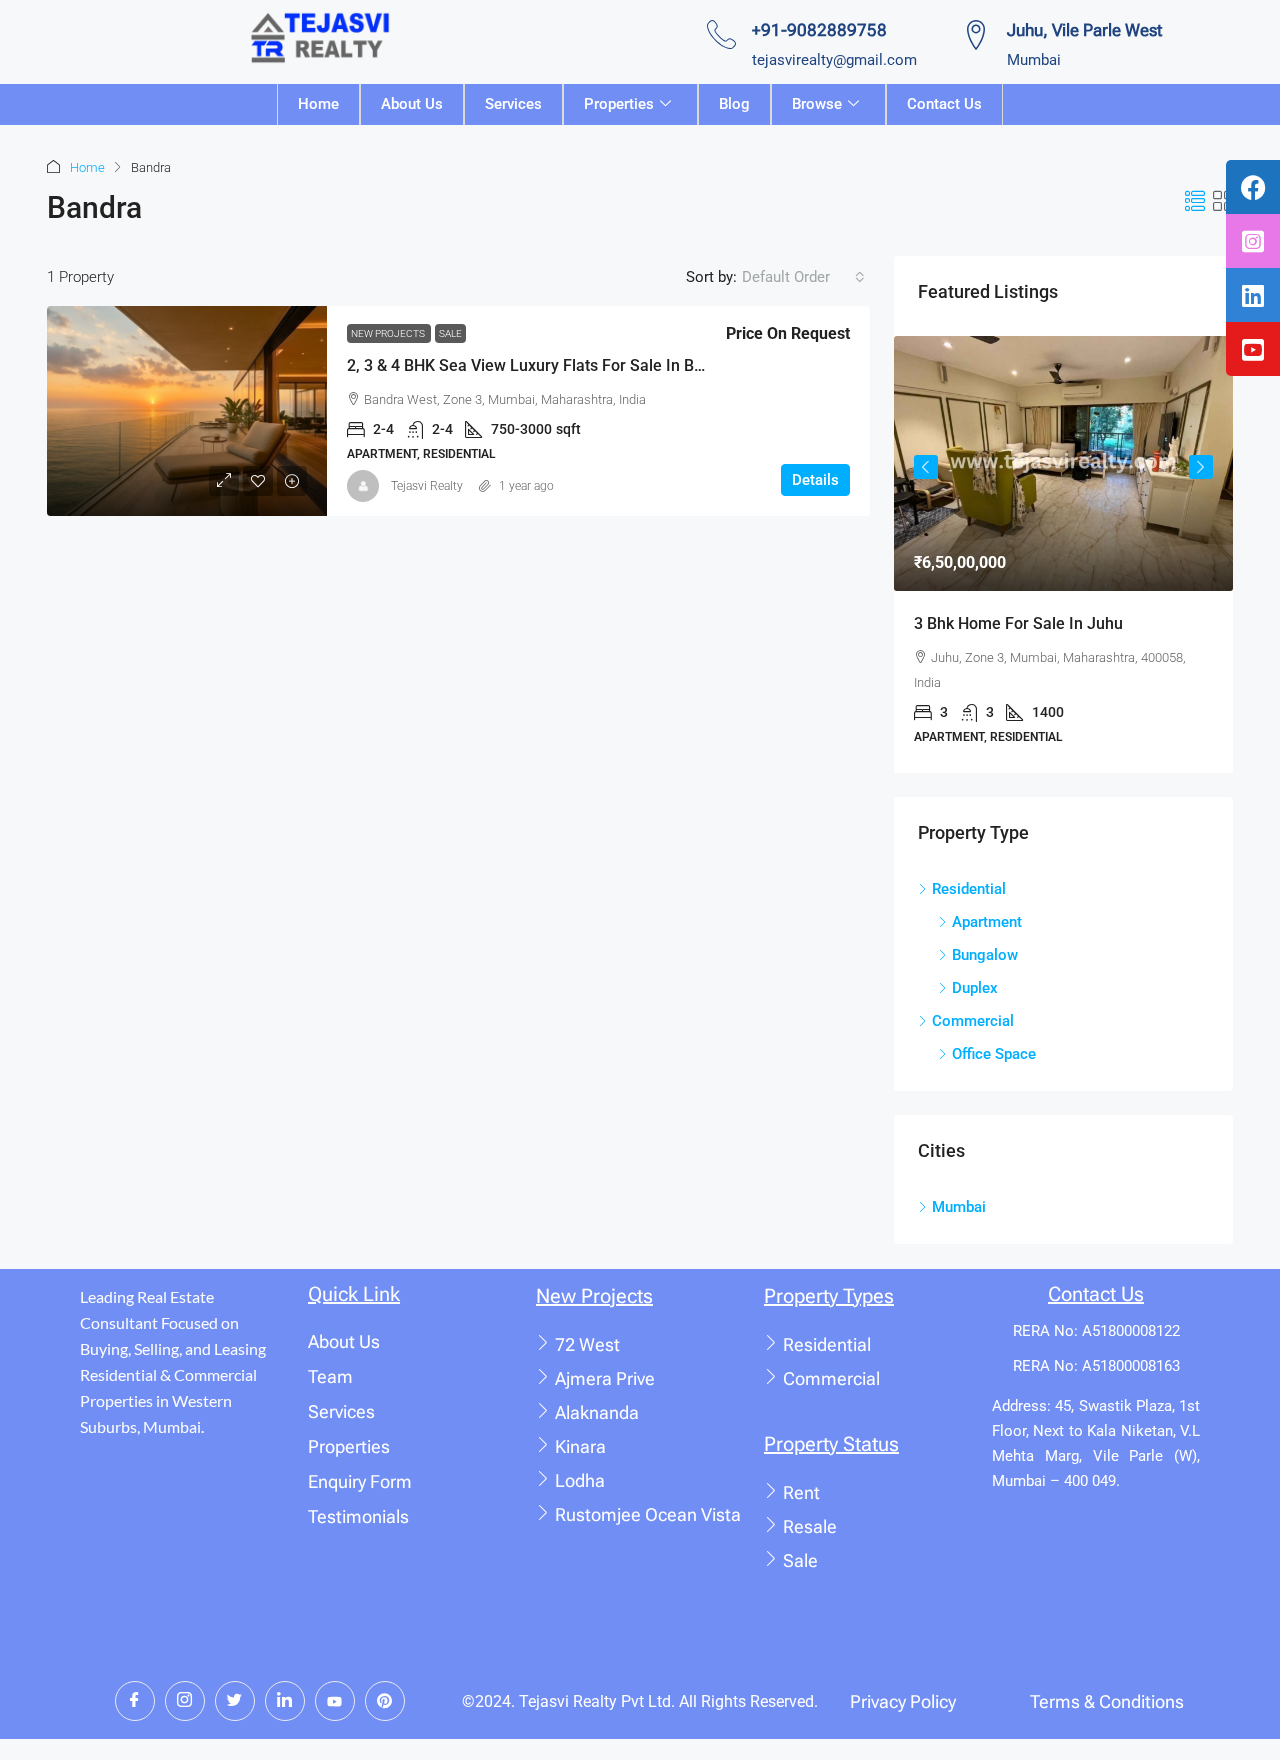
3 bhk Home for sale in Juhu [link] (1018, 623)
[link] (187, 411)
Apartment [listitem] (987, 922)
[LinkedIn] (285, 1701)
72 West (587, 1344)
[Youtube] (335, 1701)
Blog (734, 104)
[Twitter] (235, 1701)
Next (1201, 467)
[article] (1063, 554)
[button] (1195, 202)
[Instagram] (185, 1701)
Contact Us (944, 104)
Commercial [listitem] (973, 1021)
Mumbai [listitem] (959, 1207)
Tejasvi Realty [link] (427, 486)
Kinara (580, 1446)
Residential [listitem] (969, 889)
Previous (926, 467)
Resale (810, 1526)
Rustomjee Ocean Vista (648, 1514)
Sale (450, 333)
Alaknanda (597, 1412)
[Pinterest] (385, 1701)
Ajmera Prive (605, 1378)
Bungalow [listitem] (985, 955)
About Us (412, 104)
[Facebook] (135, 1701)
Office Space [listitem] (994, 1054)
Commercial (831, 1378)
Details (815, 480)
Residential (827, 1344)
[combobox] (803, 277)
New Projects (389, 333)
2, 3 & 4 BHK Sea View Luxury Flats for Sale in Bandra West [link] (561, 365)
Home (318, 104)
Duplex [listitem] (975, 988)
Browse (817, 104)
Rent (801, 1492)
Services (513, 104)
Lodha (580, 1480)
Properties (619, 104)
